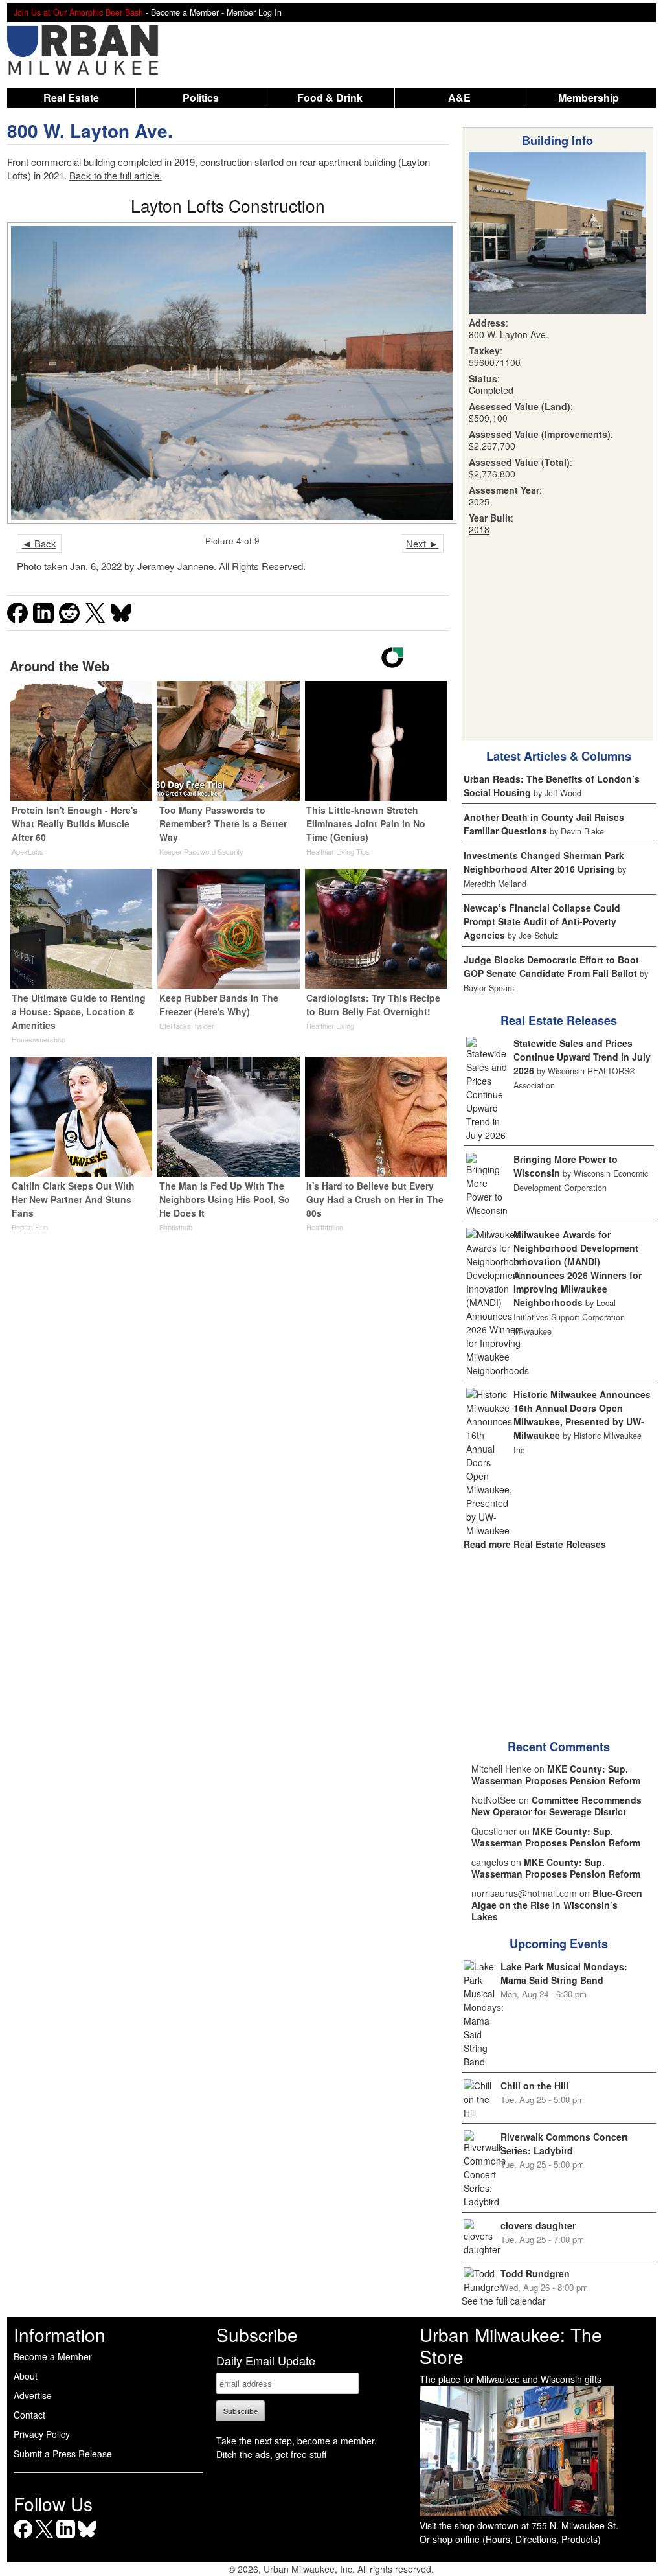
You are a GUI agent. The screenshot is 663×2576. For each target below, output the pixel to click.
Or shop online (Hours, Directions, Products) (510, 2539)
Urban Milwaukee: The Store (511, 2345)
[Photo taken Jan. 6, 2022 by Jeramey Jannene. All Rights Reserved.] (228, 374)
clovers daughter (538, 2225)
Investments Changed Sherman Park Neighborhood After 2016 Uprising (544, 862)
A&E (459, 98)
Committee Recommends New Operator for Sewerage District (556, 1806)
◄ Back (39, 543)
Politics (201, 98)
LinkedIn (66, 2538)
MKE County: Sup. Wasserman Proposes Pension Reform (556, 1775)
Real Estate (71, 98)
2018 (479, 529)
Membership (589, 98)
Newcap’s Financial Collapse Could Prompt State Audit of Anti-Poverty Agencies (542, 921)
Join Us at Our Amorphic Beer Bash (78, 12)
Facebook (23, 2538)
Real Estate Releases (559, 1020)
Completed (491, 390)
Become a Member (53, 2356)
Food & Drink (330, 98)
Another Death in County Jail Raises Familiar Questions (544, 824)
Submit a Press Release (63, 2454)
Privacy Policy (42, 2434)
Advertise (33, 2395)
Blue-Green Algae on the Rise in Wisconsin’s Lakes (557, 1905)
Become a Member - (189, 12)
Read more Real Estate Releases (535, 1544)
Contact (29, 2415)
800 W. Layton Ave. (90, 131)
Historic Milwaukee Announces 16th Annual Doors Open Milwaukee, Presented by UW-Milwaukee (582, 1415)
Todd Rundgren (535, 2273)
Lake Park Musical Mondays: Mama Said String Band (564, 1973)
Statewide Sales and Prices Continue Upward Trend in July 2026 (582, 1057)
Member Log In (254, 12)
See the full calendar (504, 2301)
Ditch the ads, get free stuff (271, 2454)
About (26, 2376)
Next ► (422, 543)
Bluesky (87, 2538)
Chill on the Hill (534, 2086)
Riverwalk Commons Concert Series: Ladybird (564, 2144)
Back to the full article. (116, 175)
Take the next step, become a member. (297, 2441)
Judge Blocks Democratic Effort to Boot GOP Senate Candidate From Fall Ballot (551, 966)
